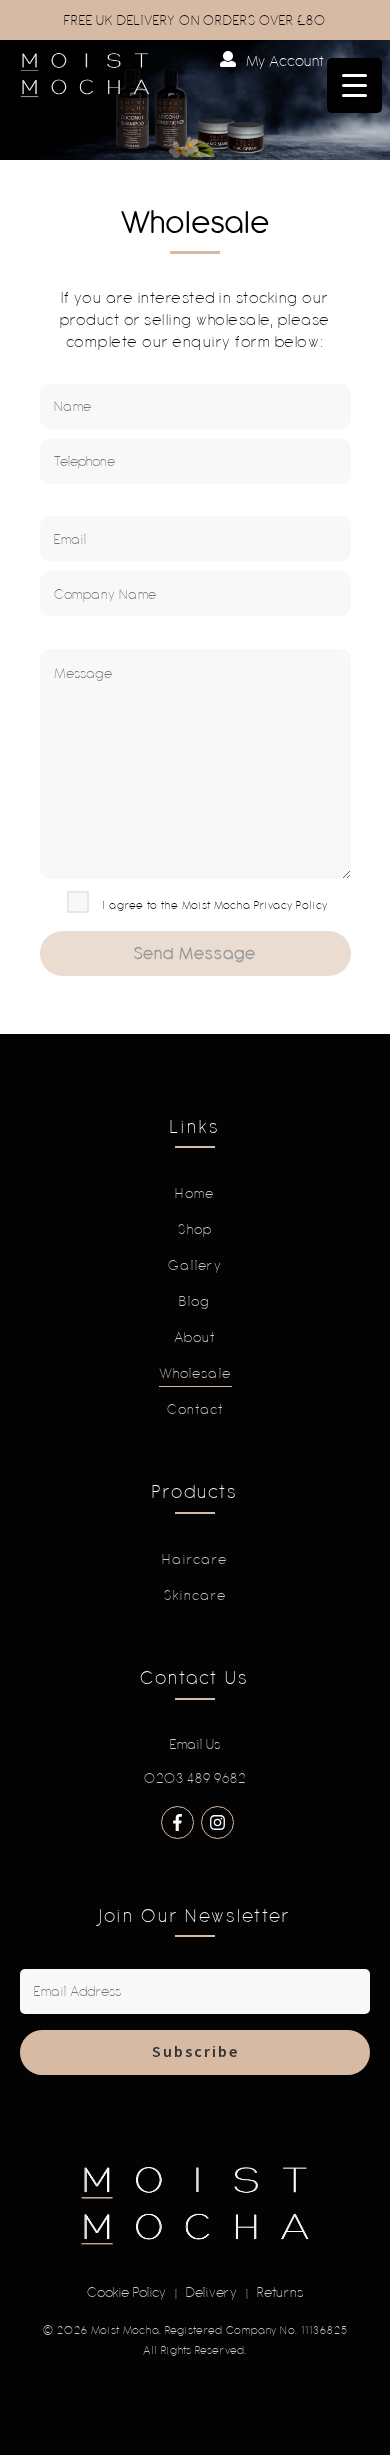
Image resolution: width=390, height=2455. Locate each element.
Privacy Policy (291, 904)
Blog (195, 1301)
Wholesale (195, 1373)
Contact (195, 1409)
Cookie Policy (127, 2292)
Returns (280, 2292)
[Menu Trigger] (354, 85)
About (195, 1337)
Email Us (195, 1744)
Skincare (195, 1595)
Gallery (195, 1265)
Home (195, 1193)
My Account (285, 60)
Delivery (212, 2292)
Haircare (195, 1559)
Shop (195, 1229)
